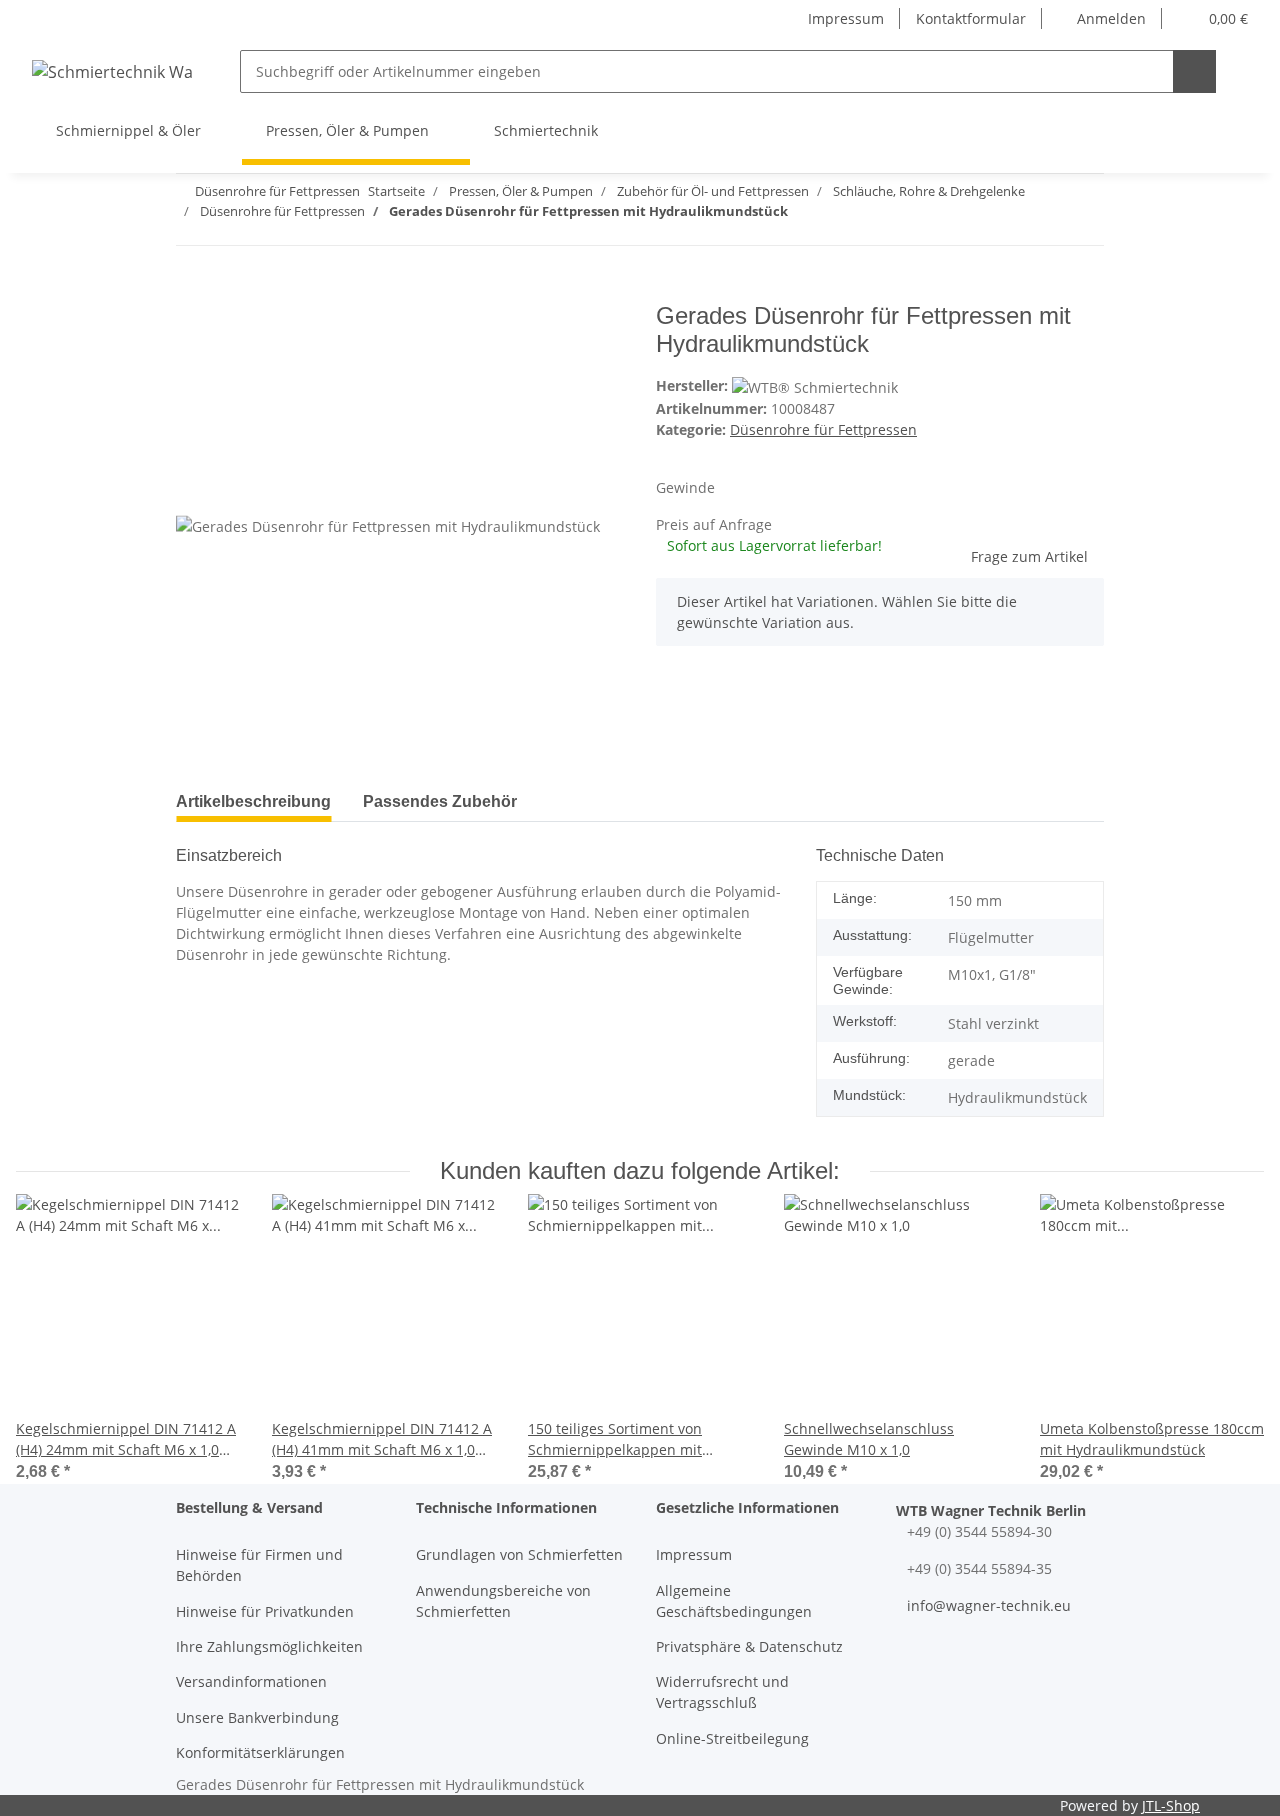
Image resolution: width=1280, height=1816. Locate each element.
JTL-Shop (1171, 1805)
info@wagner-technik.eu (989, 1605)
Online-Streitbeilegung (732, 1738)
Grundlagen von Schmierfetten (519, 1554)
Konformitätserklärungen (260, 1752)
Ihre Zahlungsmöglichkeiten (269, 1646)
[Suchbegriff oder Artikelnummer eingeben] (1194, 71)
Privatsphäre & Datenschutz (749, 1646)
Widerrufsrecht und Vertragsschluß (722, 1692)
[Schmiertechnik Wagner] (112, 71)
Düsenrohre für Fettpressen (823, 429)
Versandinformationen (251, 1681)
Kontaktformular (971, 18)
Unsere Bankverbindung (257, 1717)
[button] (1102, 18)
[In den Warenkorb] (192, 291)
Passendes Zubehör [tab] (440, 801)
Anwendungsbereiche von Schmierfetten (503, 1601)
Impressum (846, 18)
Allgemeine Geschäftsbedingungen (734, 1601)
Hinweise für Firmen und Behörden (259, 1565)
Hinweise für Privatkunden (265, 1611)
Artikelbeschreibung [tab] (253, 801)
